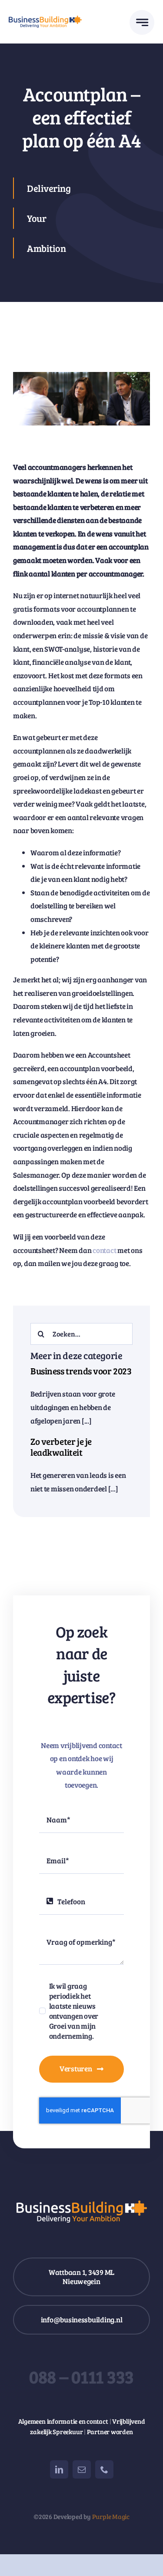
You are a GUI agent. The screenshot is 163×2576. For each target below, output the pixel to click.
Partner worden (110, 2432)
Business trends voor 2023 (81, 1371)
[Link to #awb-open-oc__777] (142, 22)
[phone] (104, 2469)
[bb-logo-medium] (45, 19)
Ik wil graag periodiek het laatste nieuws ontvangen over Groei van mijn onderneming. (74, 2011)
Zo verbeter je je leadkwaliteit (61, 1447)
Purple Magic (111, 2516)
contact (104, 1250)
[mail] (82, 2469)
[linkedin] (59, 2469)
